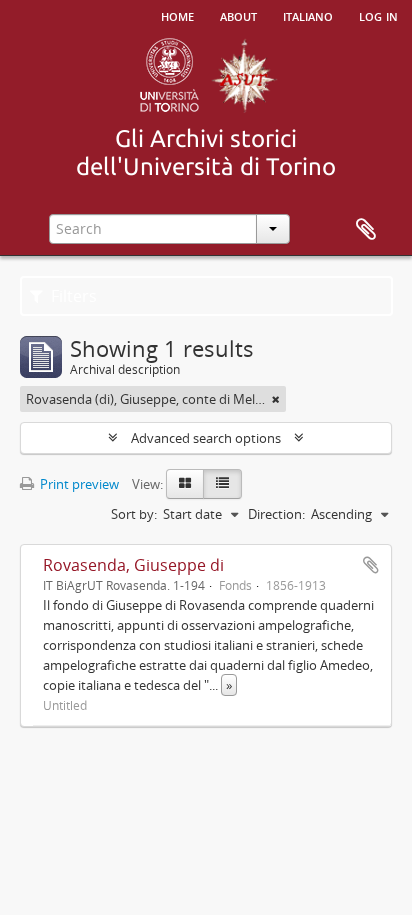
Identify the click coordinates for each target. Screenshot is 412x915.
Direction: (276, 514)
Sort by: (134, 514)
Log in (378, 15)
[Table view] (222, 484)
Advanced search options (206, 438)
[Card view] (185, 484)
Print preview (78, 484)
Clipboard (366, 230)
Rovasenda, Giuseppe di (133, 565)
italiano (308, 15)
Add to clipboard (371, 565)
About (238, 15)
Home (177, 15)
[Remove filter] (276, 399)
